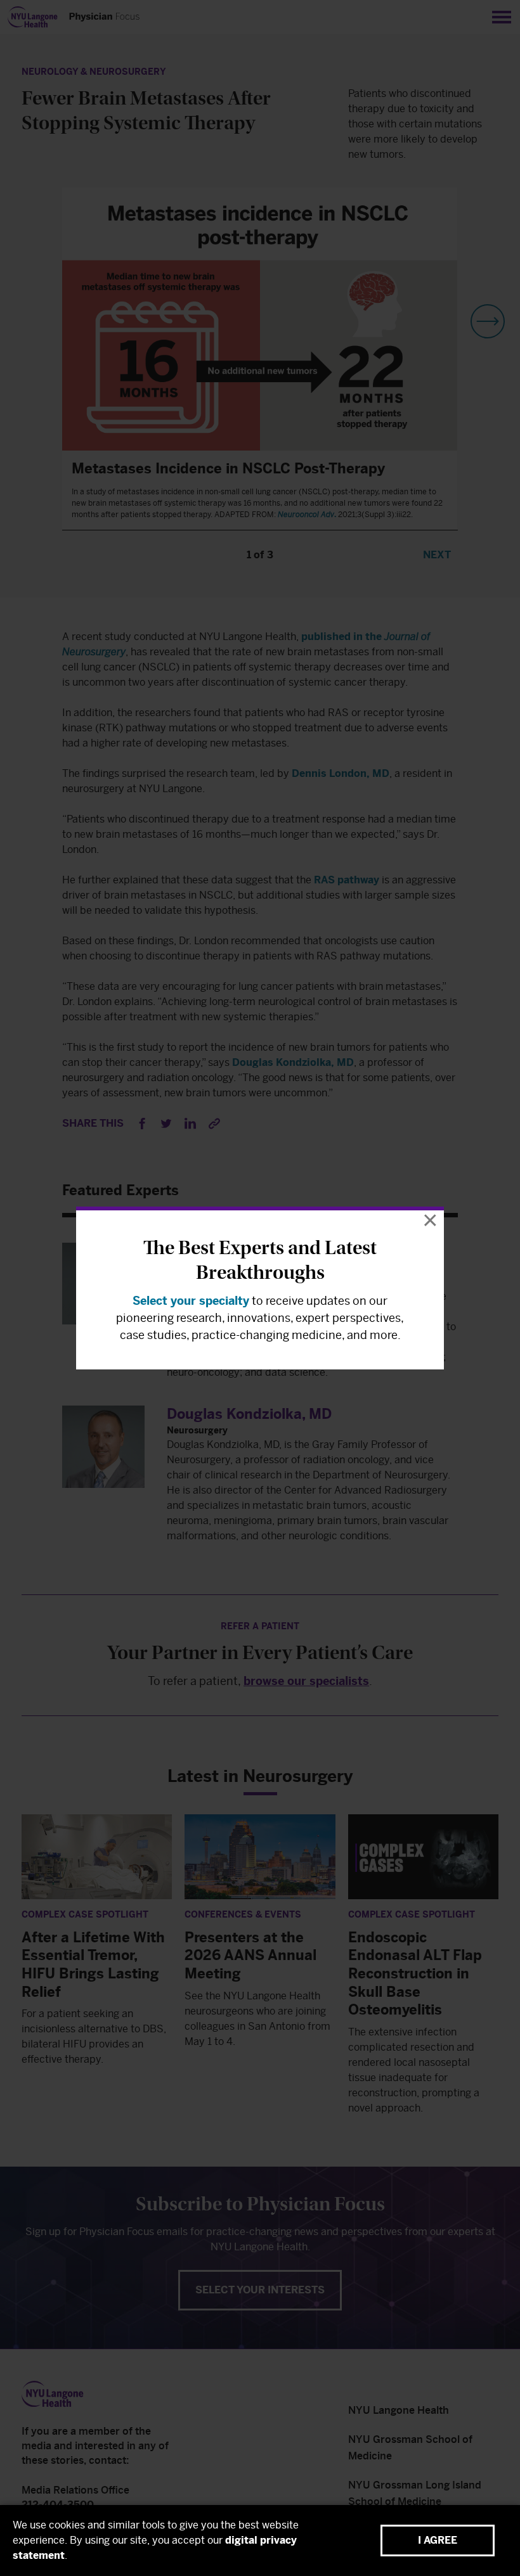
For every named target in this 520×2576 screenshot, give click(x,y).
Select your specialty (191, 1301)
